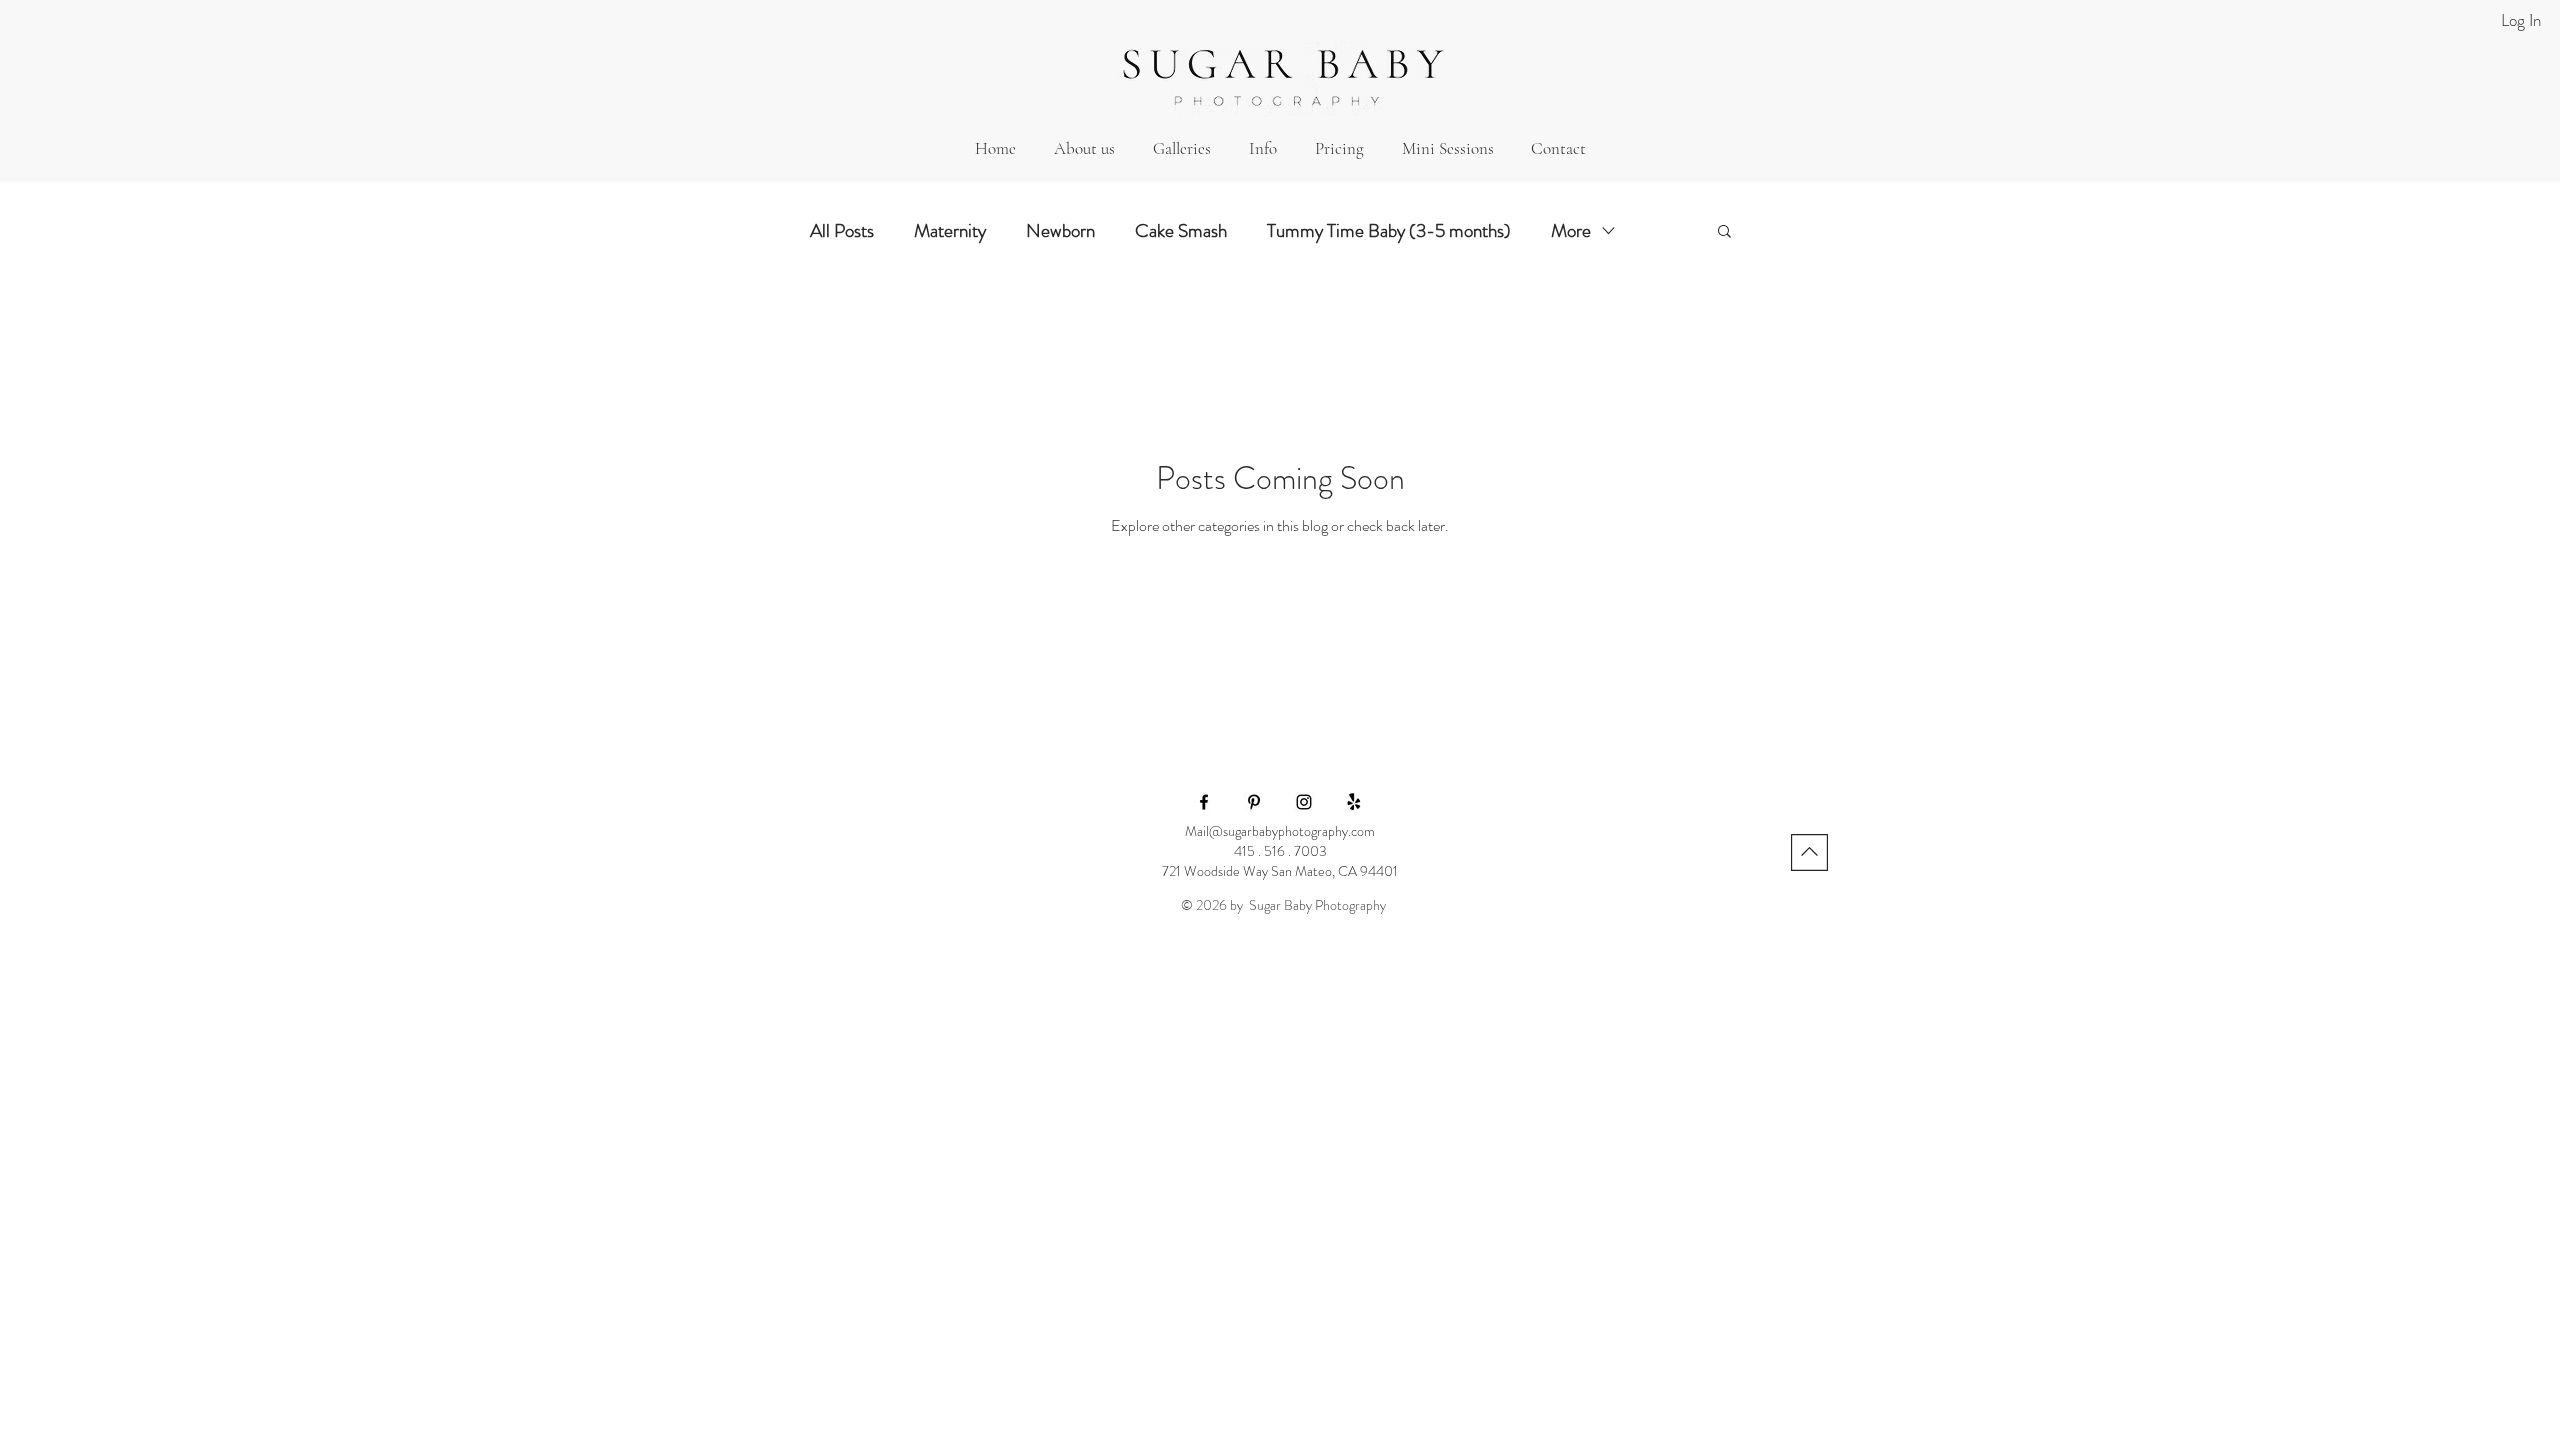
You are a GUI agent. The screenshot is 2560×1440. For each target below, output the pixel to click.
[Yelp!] (1354, 802)
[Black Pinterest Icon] (1254, 802)
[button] (1182, 148)
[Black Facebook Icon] (1204, 802)
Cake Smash (1181, 230)
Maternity (950, 230)
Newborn (1060, 230)
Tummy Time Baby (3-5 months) (1389, 230)
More (1571, 230)
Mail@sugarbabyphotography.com (1280, 831)
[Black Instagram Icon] (1304, 802)
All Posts (842, 230)
